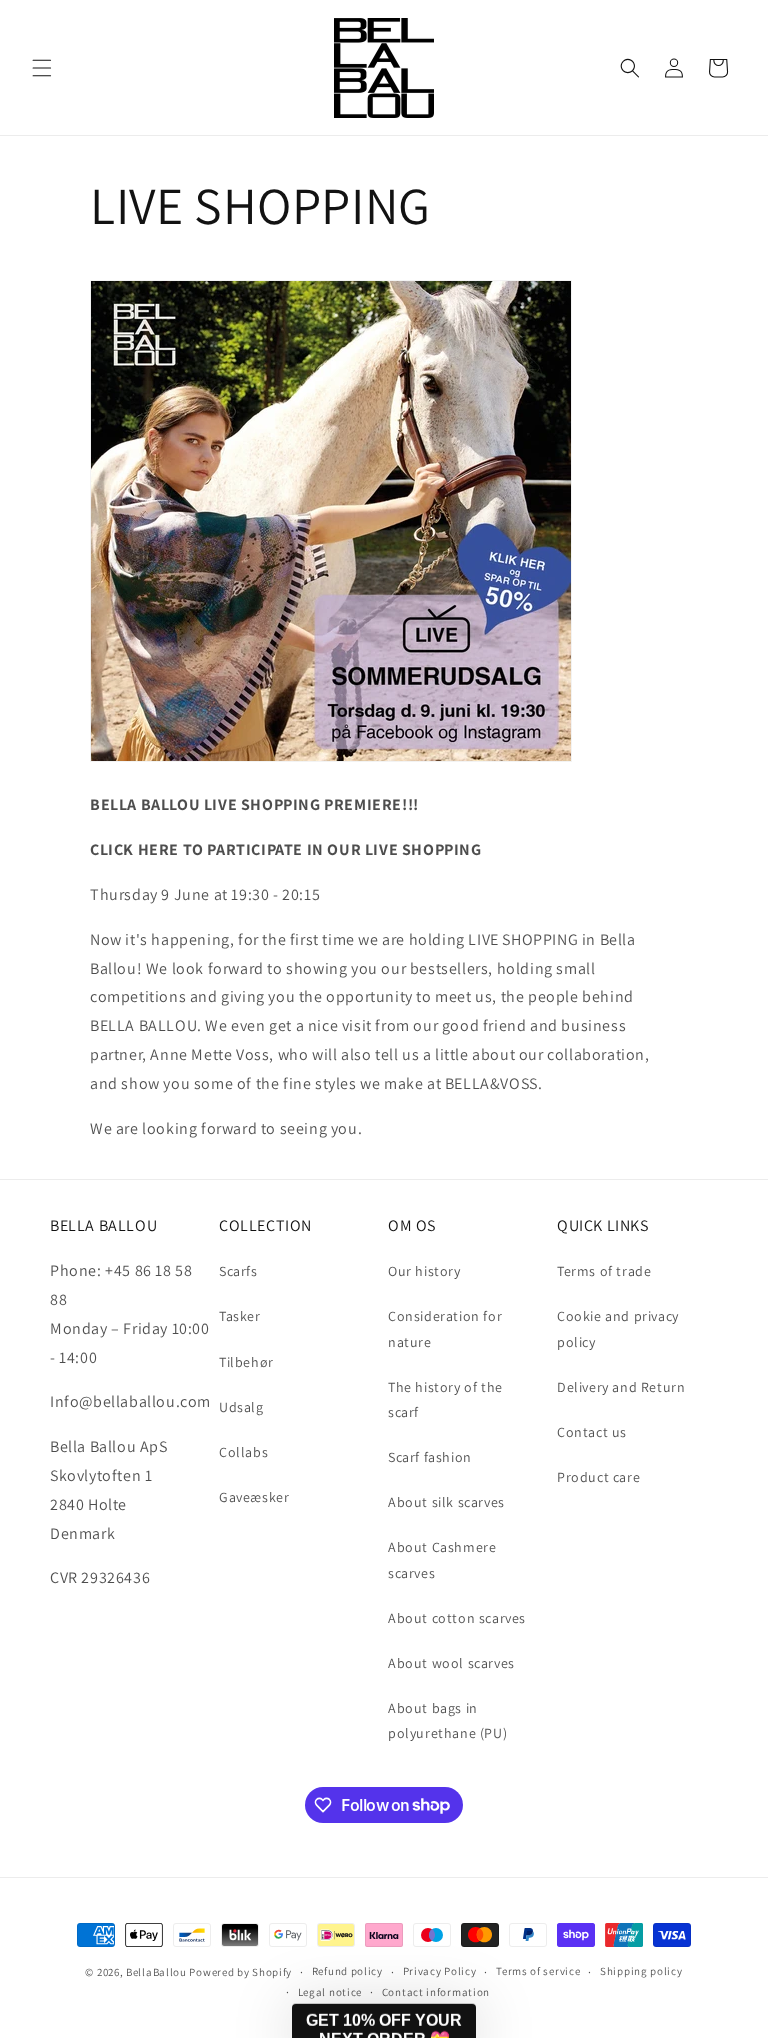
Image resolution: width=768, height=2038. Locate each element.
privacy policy (276, 1943)
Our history (424, 1271)
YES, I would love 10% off (259, 1888)
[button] (42, 68)
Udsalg (241, 1407)
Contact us (592, 1432)
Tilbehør (246, 1362)
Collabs (243, 1452)
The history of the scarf (445, 1399)
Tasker (240, 1316)
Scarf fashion (430, 1457)
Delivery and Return (621, 1387)
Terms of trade (604, 1271)
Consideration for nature (445, 1328)
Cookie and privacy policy (618, 1328)
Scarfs (238, 1271)
